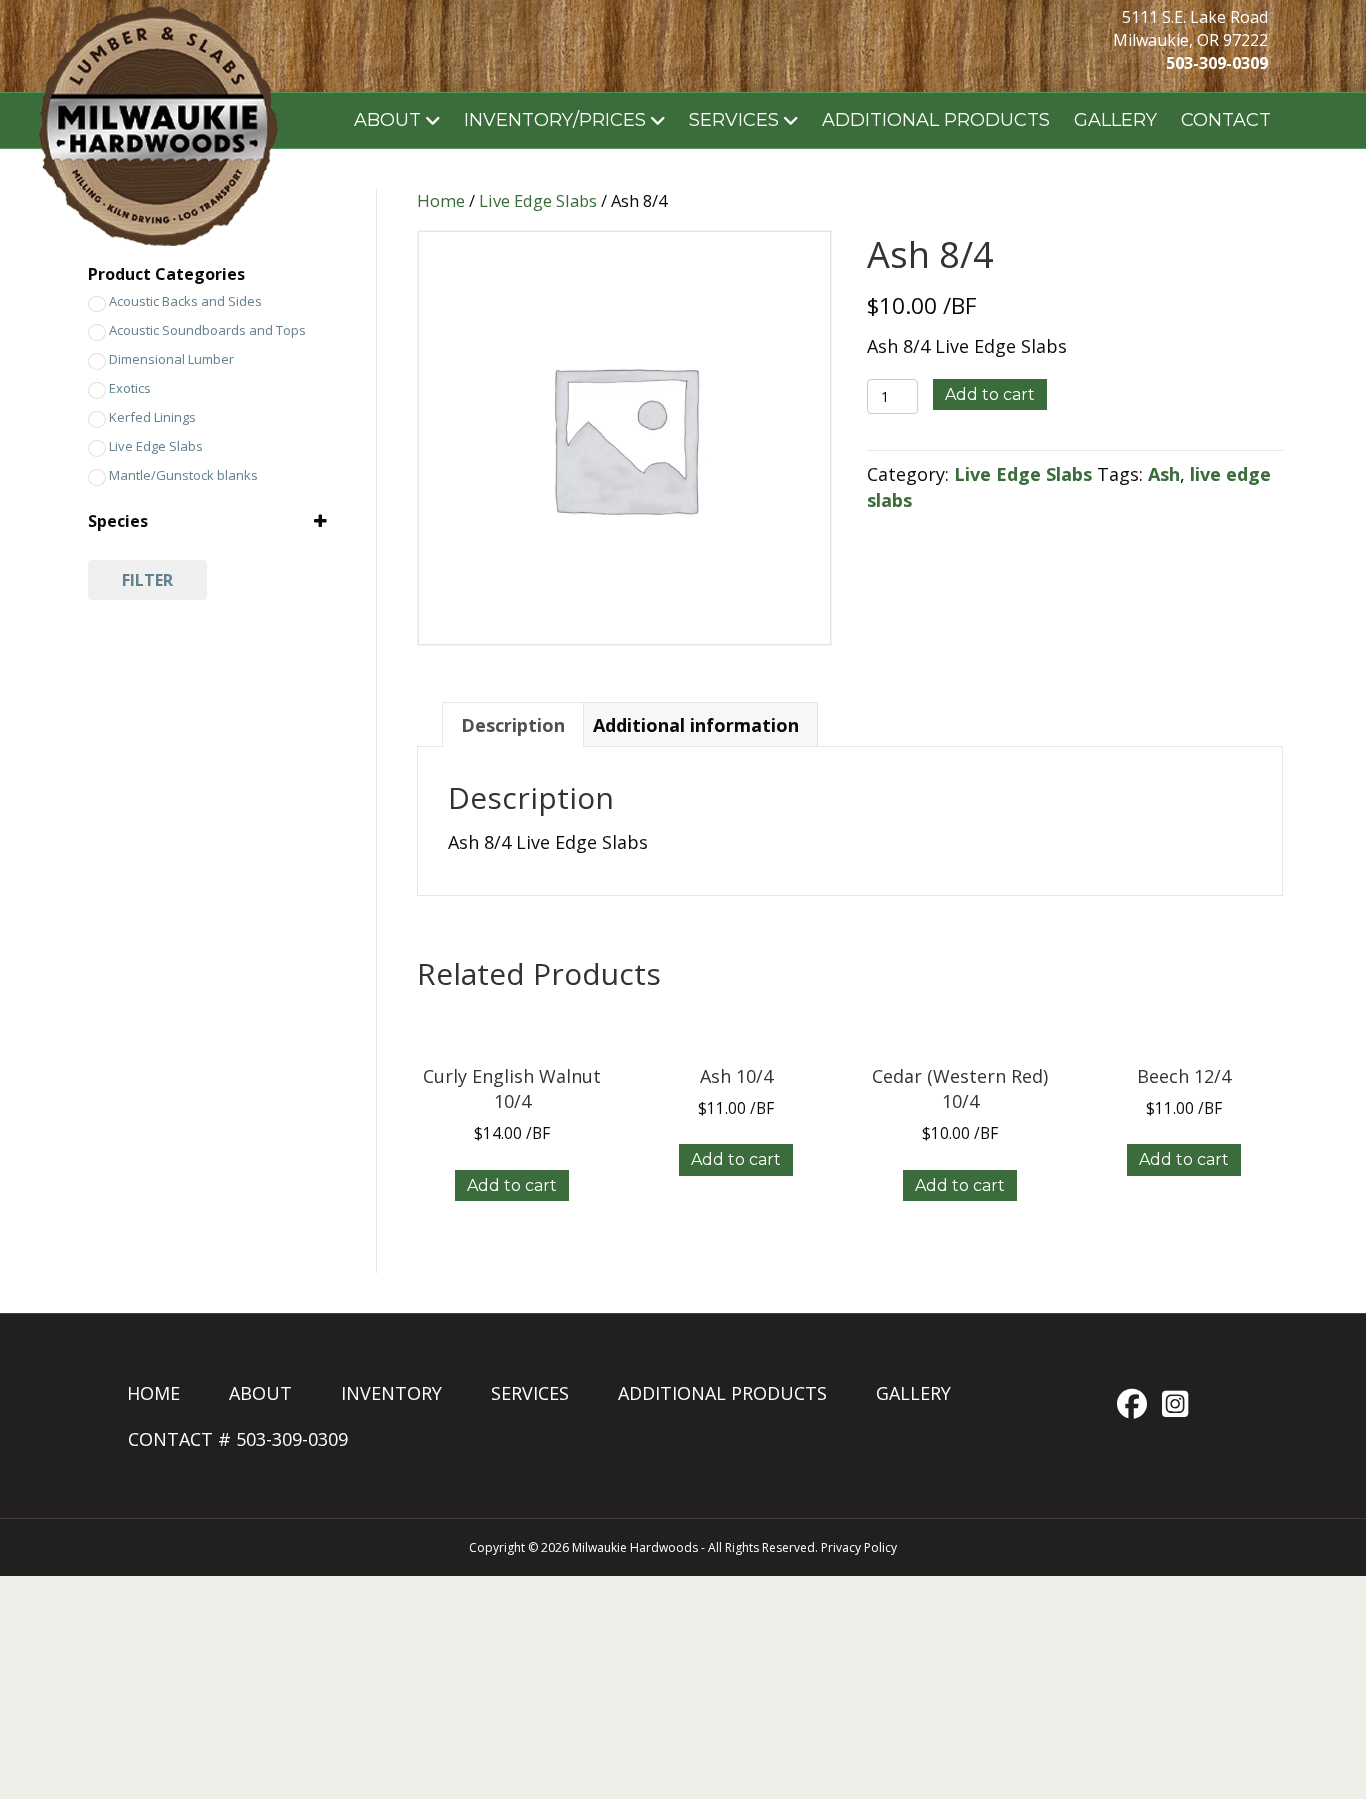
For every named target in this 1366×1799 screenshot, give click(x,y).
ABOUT (387, 120)
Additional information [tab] (696, 725)
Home (441, 200)
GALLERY (1115, 120)
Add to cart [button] (512, 1185)
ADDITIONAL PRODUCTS (936, 120)
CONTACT (1226, 120)
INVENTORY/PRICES (555, 120)
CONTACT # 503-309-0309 (238, 1439)
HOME (153, 1393)
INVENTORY (391, 1393)
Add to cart (990, 394)
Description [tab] (513, 725)
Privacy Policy (859, 1547)
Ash (1164, 474)
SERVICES (734, 120)
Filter (147, 580)
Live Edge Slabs (538, 200)
